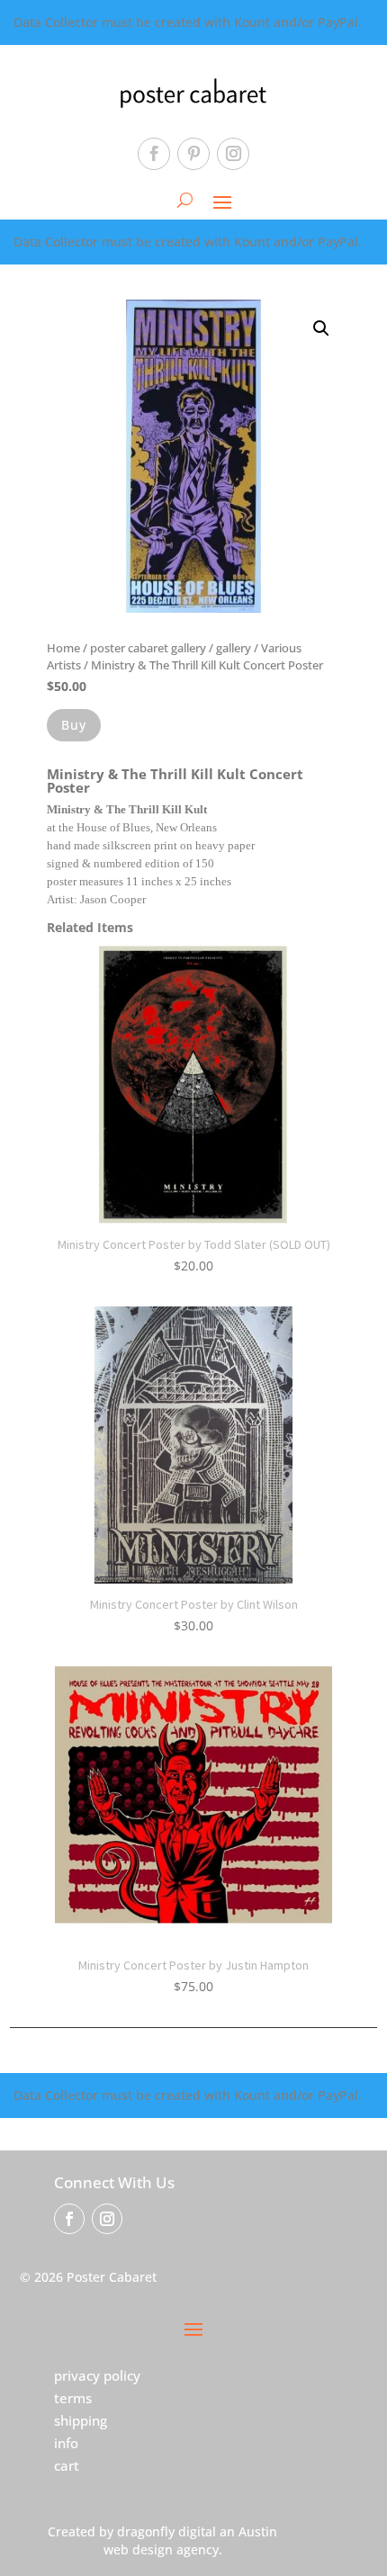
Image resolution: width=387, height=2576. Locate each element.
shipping (81, 2420)
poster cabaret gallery (148, 648)
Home (63, 648)
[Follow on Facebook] (154, 154)
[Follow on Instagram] (233, 154)
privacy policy (97, 2375)
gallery (234, 648)
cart (67, 2465)
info (66, 2443)
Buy (74, 725)
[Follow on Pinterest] (193, 154)
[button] (321, 328)
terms (73, 2398)
